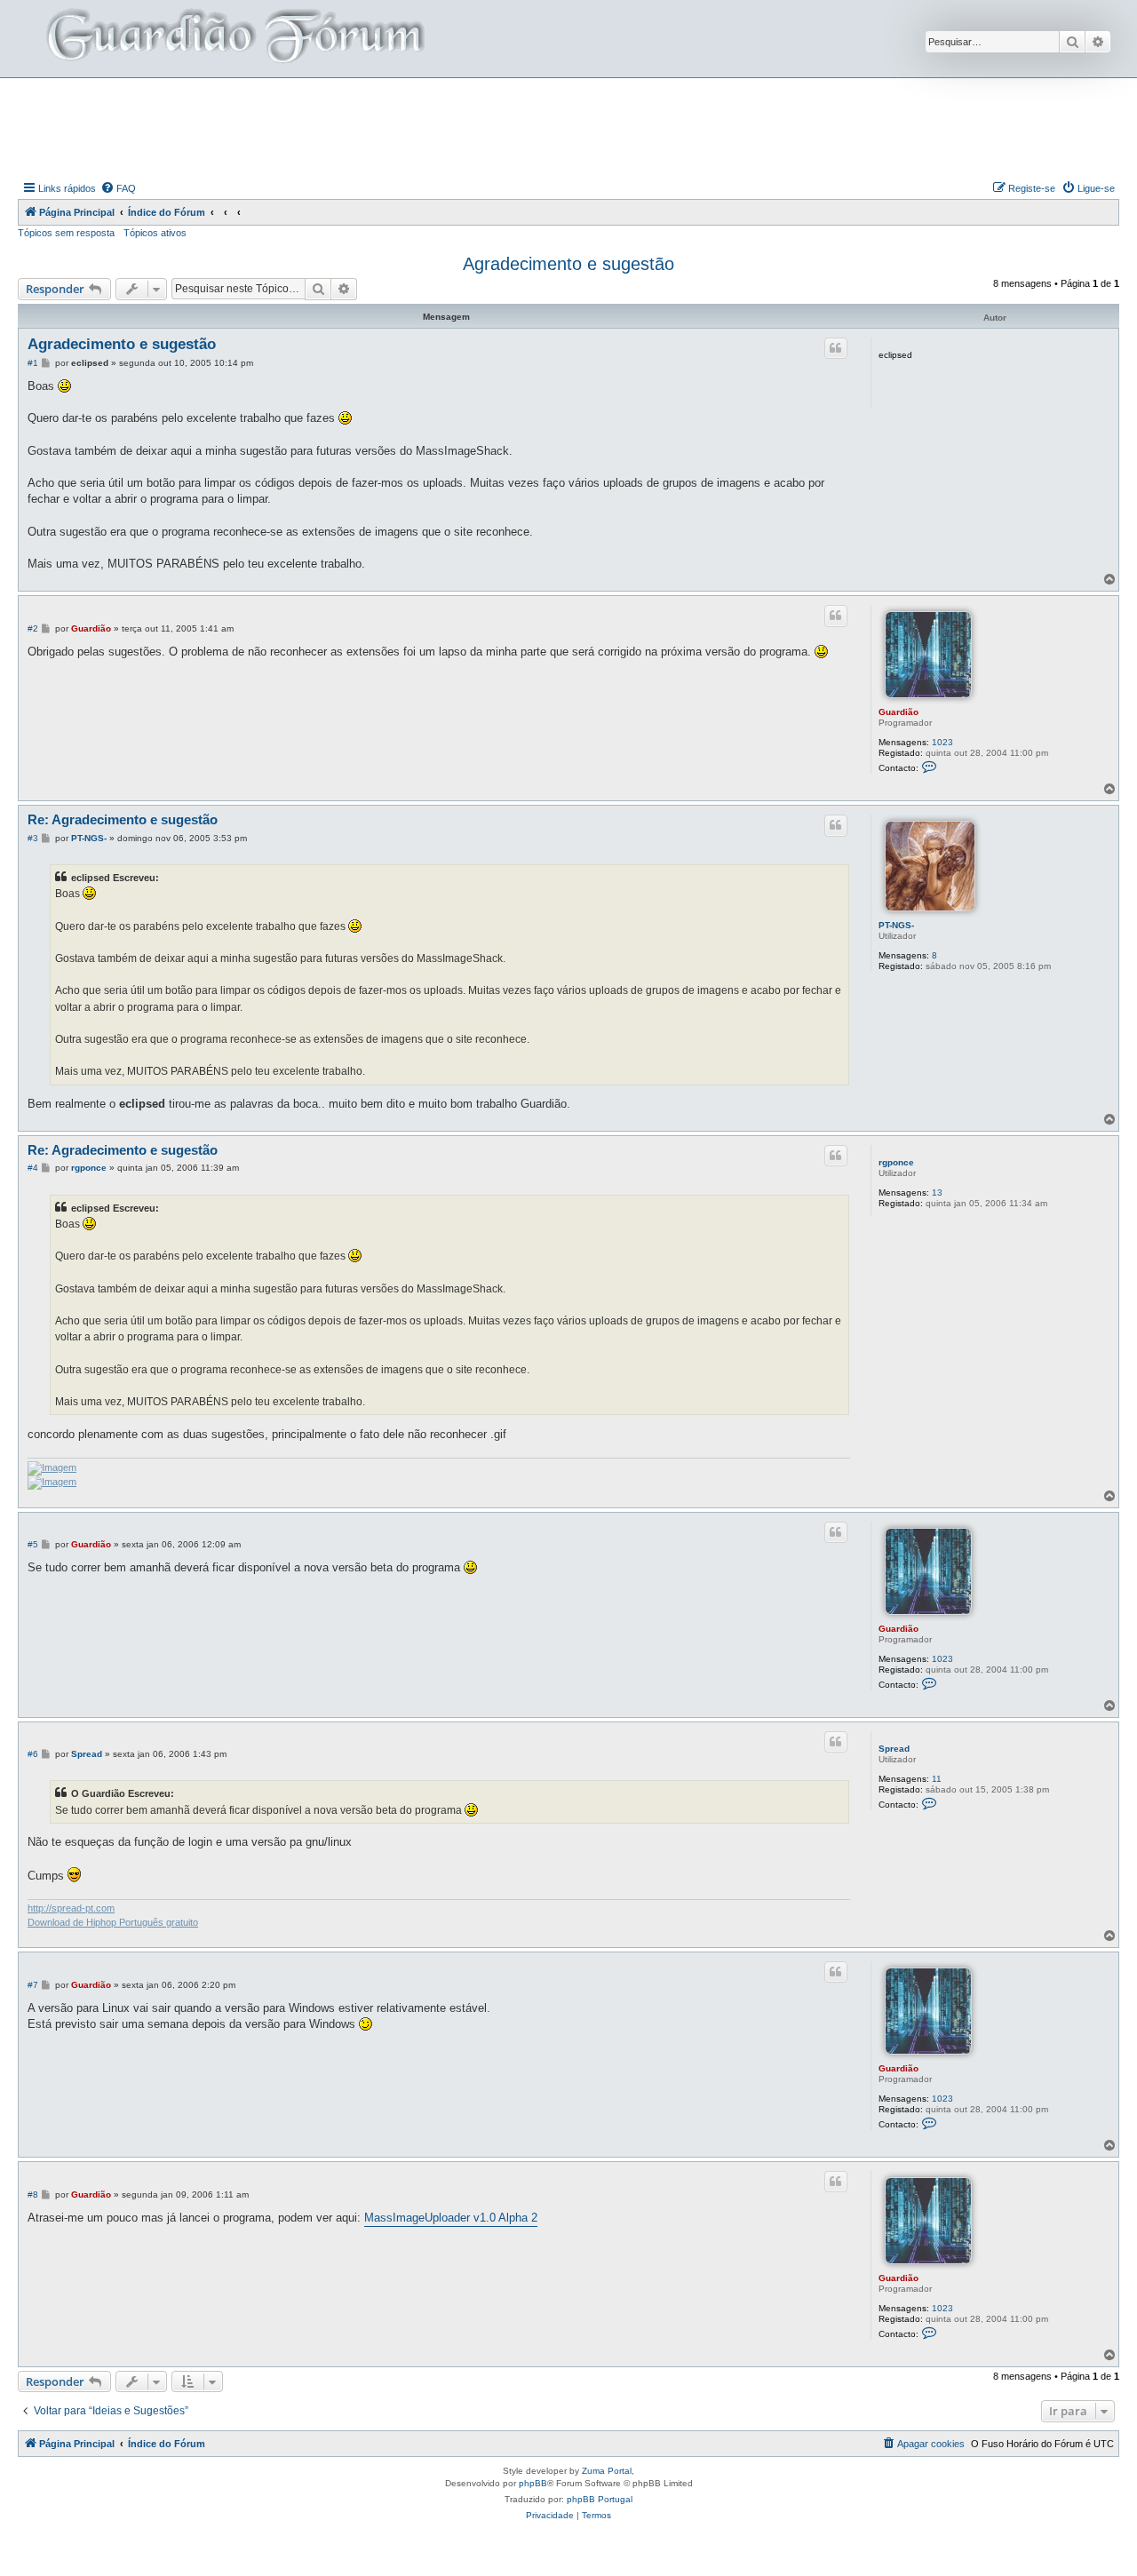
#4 (33, 1168)
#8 (33, 2194)
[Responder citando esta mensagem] (836, 348)
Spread (894, 1749)
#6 (33, 1754)
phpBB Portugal (600, 2499)
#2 (33, 628)
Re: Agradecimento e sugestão (123, 819)
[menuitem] (118, 188)
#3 (33, 838)
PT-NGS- (896, 925)
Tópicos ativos (155, 233)
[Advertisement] (568, 127)
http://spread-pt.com (71, 1908)
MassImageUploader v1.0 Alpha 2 (451, 2218)
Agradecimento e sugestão (568, 264)
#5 (33, 1544)
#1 (33, 363)
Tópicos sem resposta (66, 233)
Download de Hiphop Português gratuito (113, 1922)
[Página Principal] (234, 39)
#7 (33, 1985)
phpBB (533, 2483)
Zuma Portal (607, 2471)
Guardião (898, 712)
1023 (942, 742)
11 (937, 1779)
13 (937, 1193)
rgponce (896, 1162)
